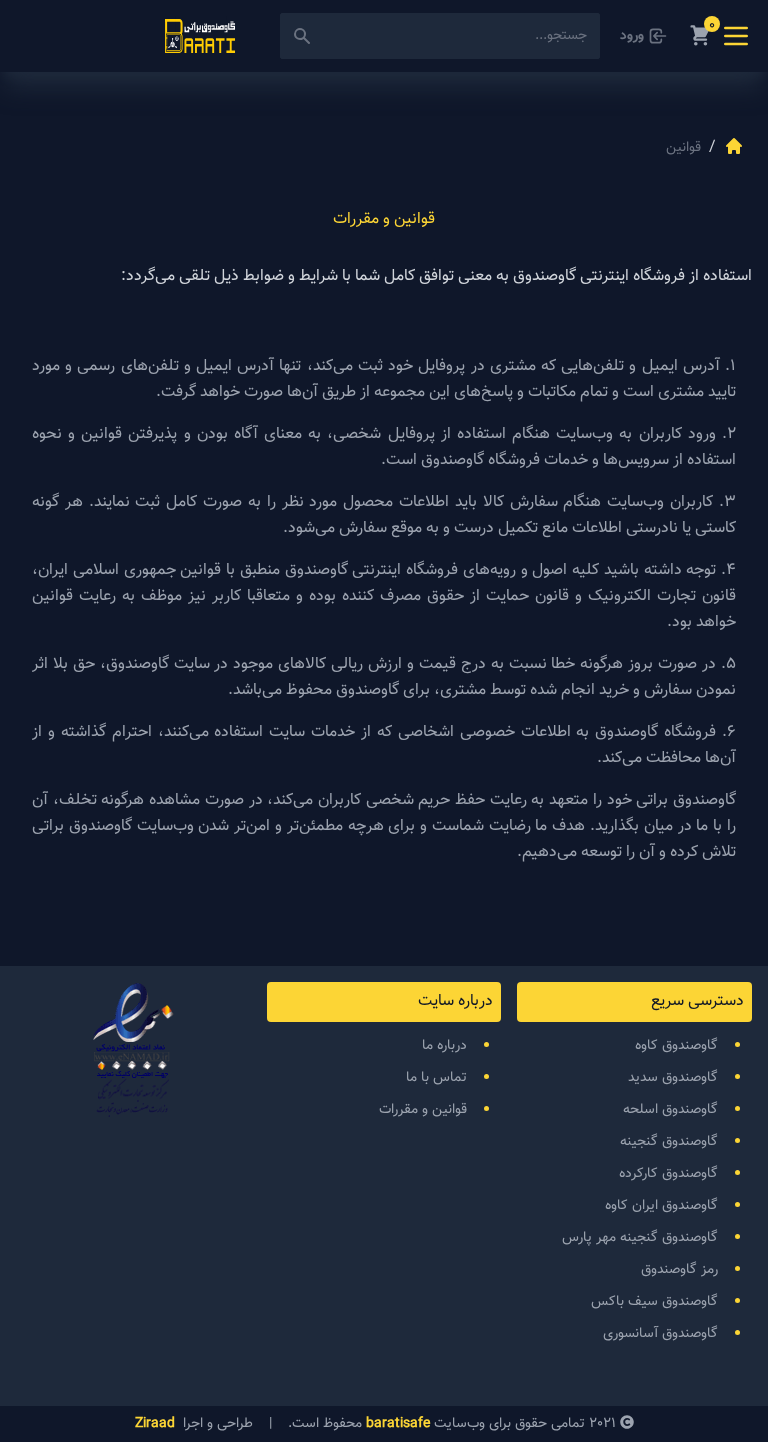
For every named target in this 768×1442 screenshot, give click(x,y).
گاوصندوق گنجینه (669, 1142)
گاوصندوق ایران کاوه (661, 1206)
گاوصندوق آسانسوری (660, 1334)
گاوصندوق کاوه (676, 1046)
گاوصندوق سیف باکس (654, 1302)
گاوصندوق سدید (673, 1078)
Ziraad (155, 1424)
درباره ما (444, 1046)
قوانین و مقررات (423, 1110)
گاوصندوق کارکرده (668, 1174)
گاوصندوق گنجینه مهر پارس (640, 1238)
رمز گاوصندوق (679, 1270)
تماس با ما (436, 1078)
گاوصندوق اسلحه (670, 1110)
